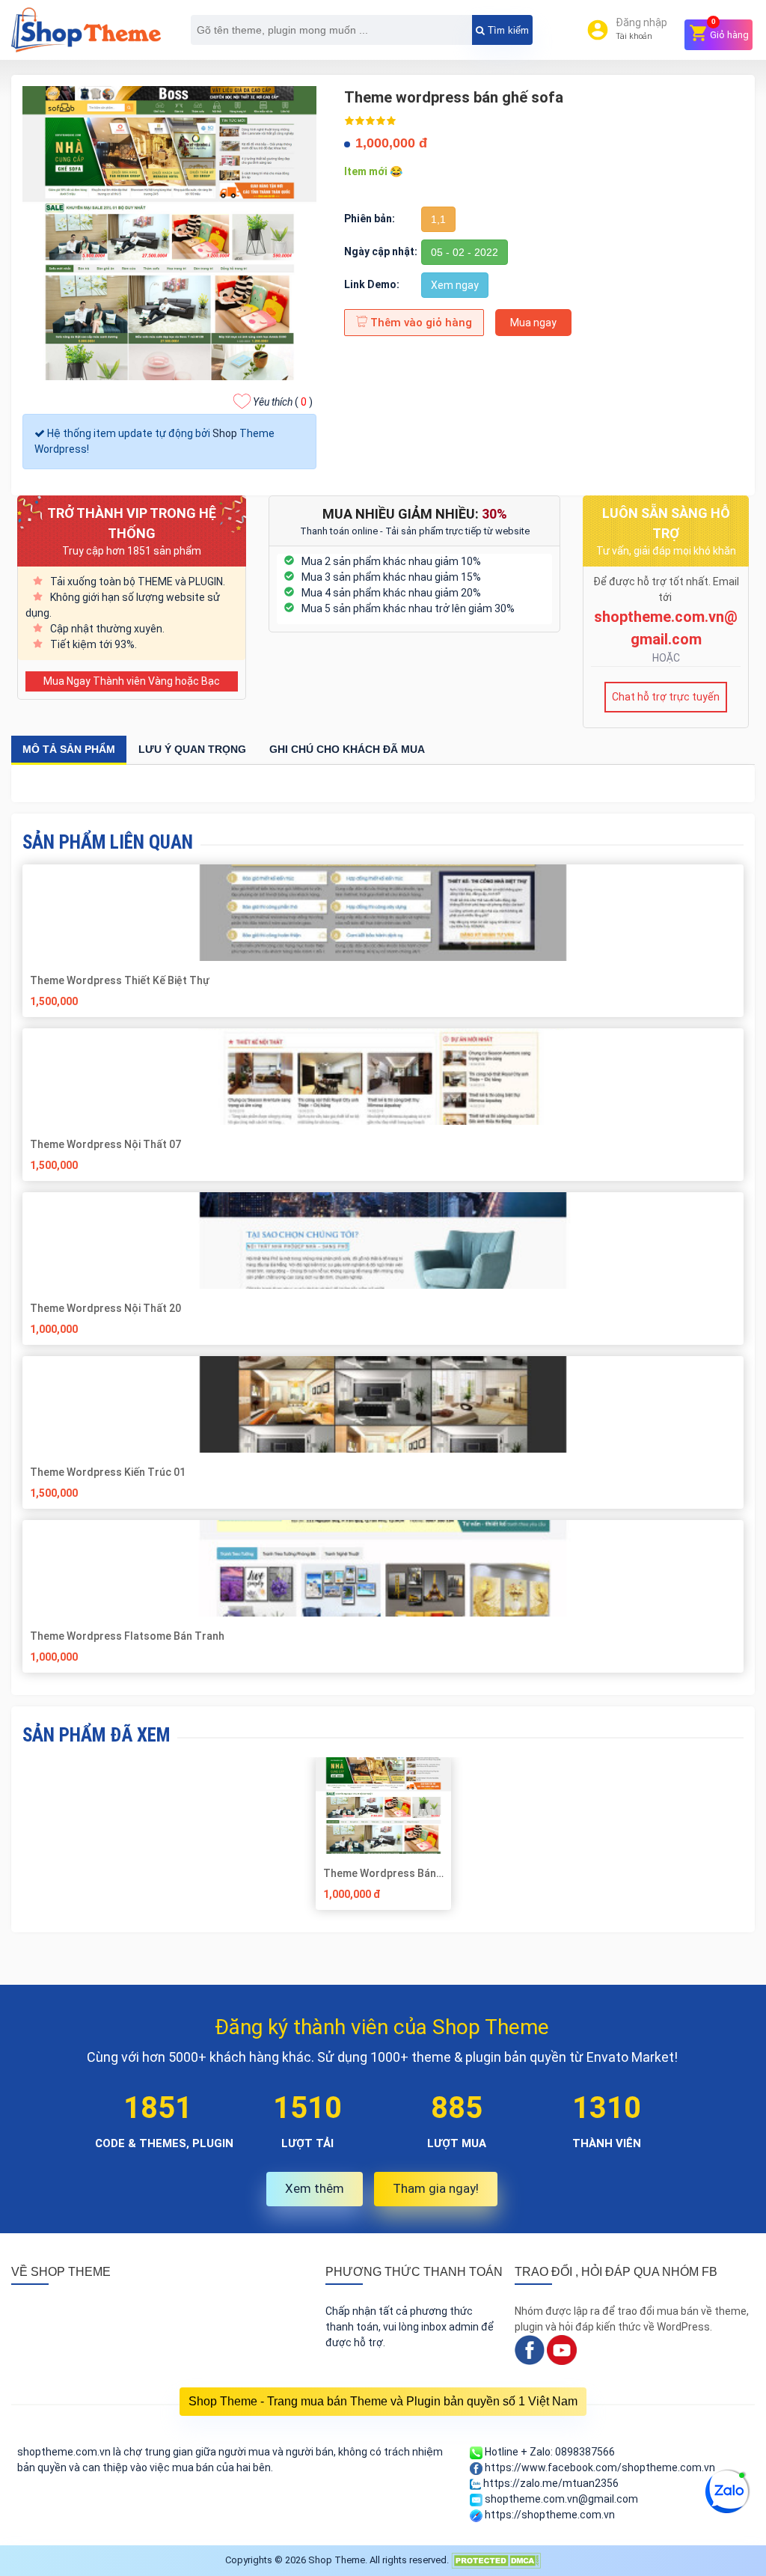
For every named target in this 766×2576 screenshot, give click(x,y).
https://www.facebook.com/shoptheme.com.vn (599, 2467)
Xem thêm (315, 2188)
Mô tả (69, 749)
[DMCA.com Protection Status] (496, 2560)
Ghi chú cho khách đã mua (347, 749)
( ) (283, 402)
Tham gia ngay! (436, 2188)
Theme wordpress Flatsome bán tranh (127, 1636)
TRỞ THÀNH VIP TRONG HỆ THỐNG (132, 523)
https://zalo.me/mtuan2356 (550, 2483)
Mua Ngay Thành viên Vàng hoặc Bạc (132, 681)
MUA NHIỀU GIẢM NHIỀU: (415, 514)
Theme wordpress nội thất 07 (105, 1144)
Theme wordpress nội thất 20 (105, 1308)
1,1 (438, 219)
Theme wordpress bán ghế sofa (380, 1873)
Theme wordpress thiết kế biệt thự (120, 980)
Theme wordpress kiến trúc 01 (108, 1472)
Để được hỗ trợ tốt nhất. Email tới (666, 589)
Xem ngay (455, 285)
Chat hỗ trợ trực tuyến (666, 697)
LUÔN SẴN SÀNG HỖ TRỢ (666, 523)
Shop (225, 433)
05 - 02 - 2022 (465, 252)
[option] (383, 1839)
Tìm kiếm (507, 30)
